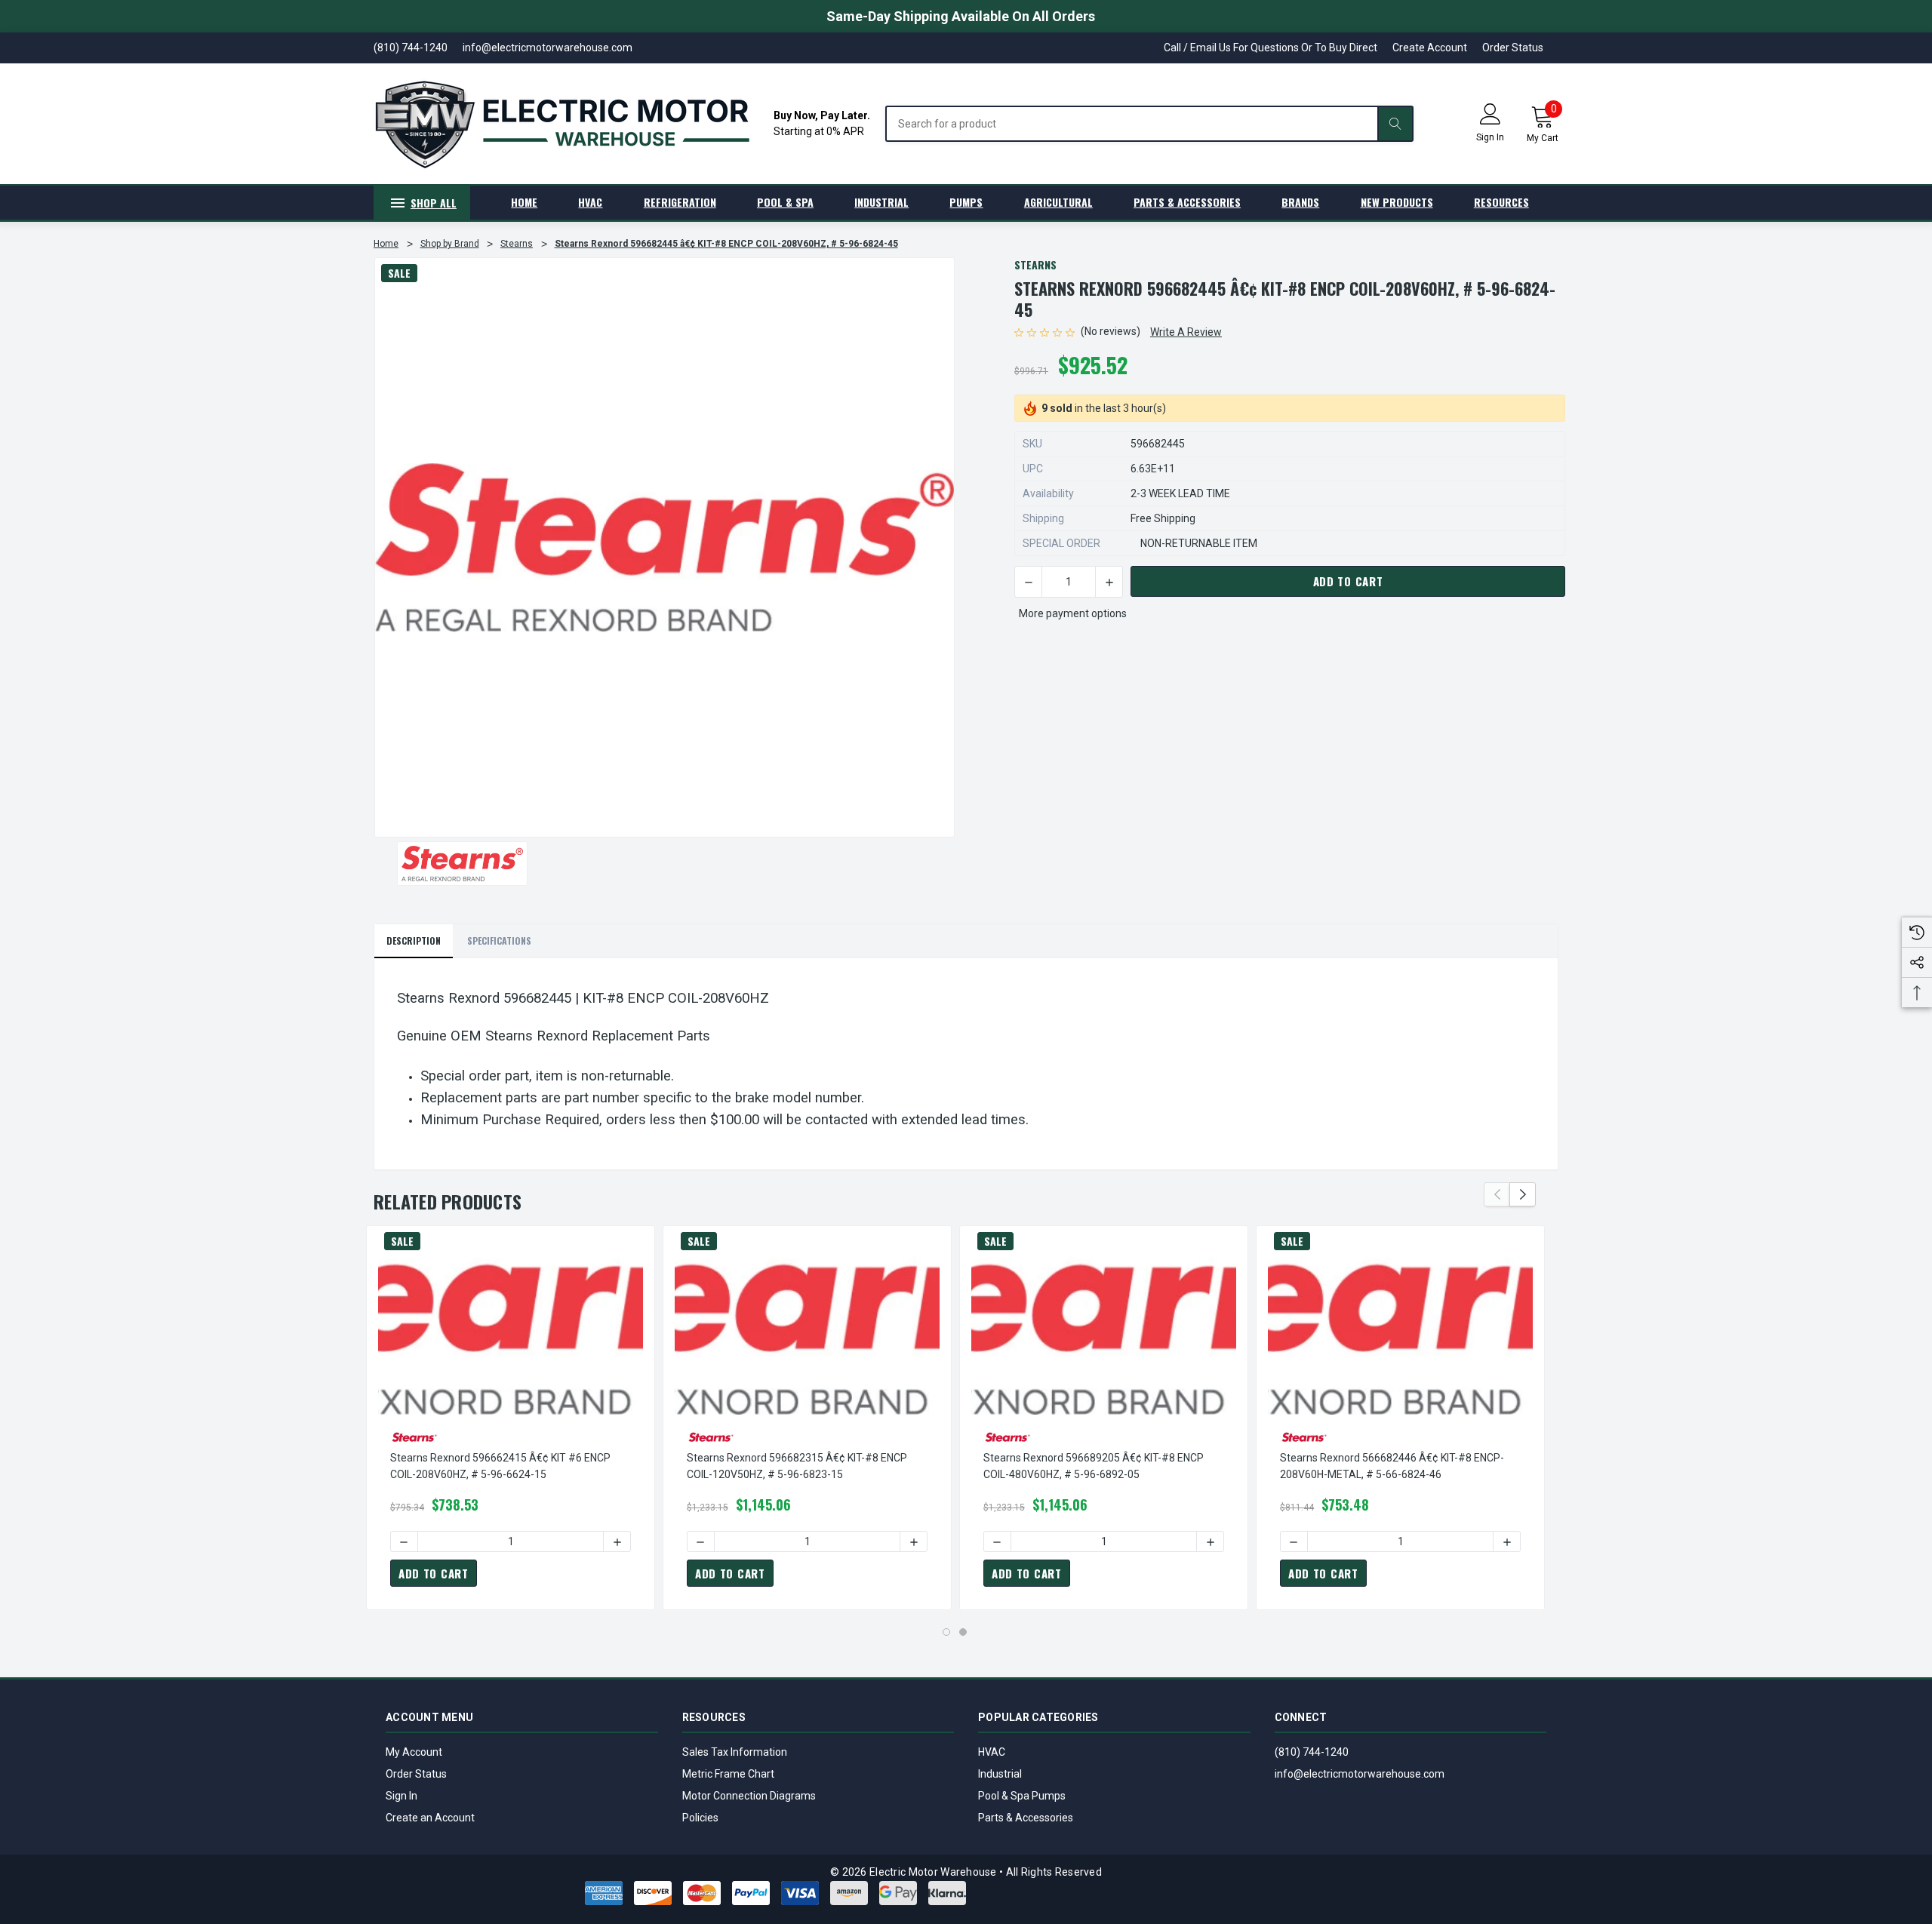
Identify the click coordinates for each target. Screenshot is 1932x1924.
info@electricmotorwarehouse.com (1360, 1774)
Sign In (401, 1796)
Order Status (1513, 48)
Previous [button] (1497, 1194)
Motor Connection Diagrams (749, 1796)
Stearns (1035, 264)
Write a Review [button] (1186, 332)
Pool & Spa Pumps (1022, 1796)
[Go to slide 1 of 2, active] (946, 1632)
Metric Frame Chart (728, 1774)
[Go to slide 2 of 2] (963, 1632)
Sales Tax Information (735, 1752)
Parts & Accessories (1026, 1818)
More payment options (1073, 613)
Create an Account (430, 1818)
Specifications (499, 940)
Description (414, 940)
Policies (700, 1818)
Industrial (1000, 1774)
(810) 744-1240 (1312, 1752)
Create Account (1430, 48)
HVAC (992, 1752)
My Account (414, 1752)
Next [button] (1523, 1194)
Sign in (1490, 137)
